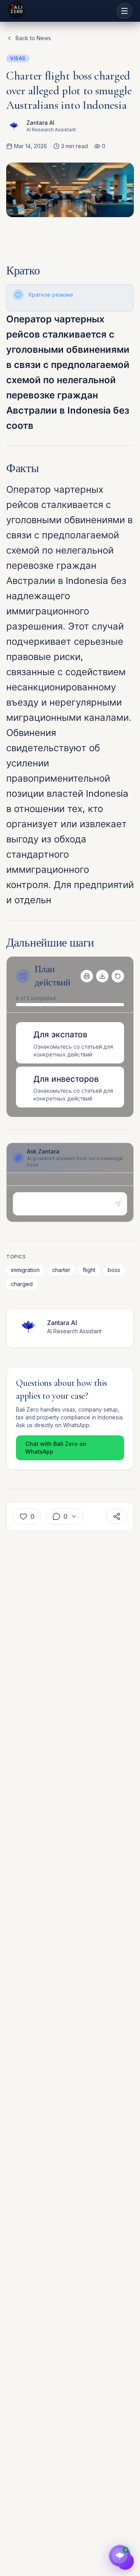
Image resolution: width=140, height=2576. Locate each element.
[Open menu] (124, 11)
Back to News (33, 38)
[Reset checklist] (118, 976)
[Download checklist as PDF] (102, 976)
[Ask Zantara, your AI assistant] (120, 2556)
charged (22, 1284)
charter (61, 1270)
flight (89, 1270)
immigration (25, 1270)
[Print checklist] (87, 976)
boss (114, 1270)
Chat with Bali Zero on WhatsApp (56, 1448)
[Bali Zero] (16, 10)
